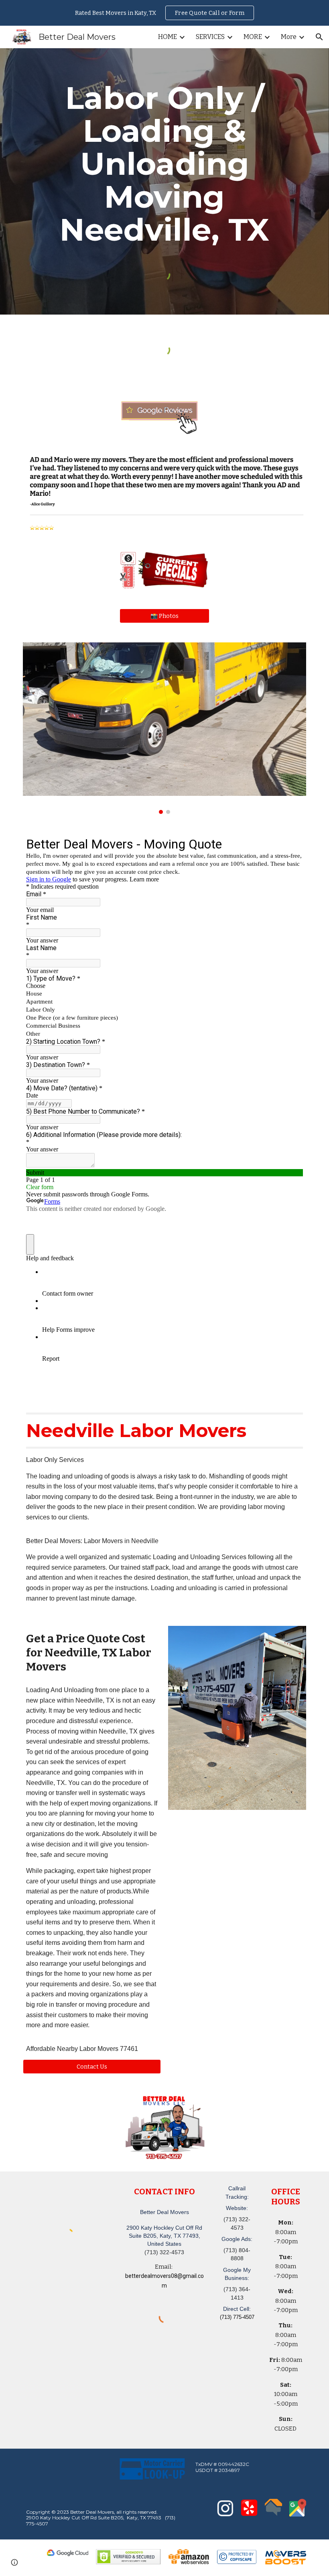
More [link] (289, 37)
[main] (164, 164)
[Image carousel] (164, 728)
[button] (319, 37)
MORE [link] (253, 37)
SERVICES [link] (210, 37)
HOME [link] (168, 37)
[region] (164, 13)
